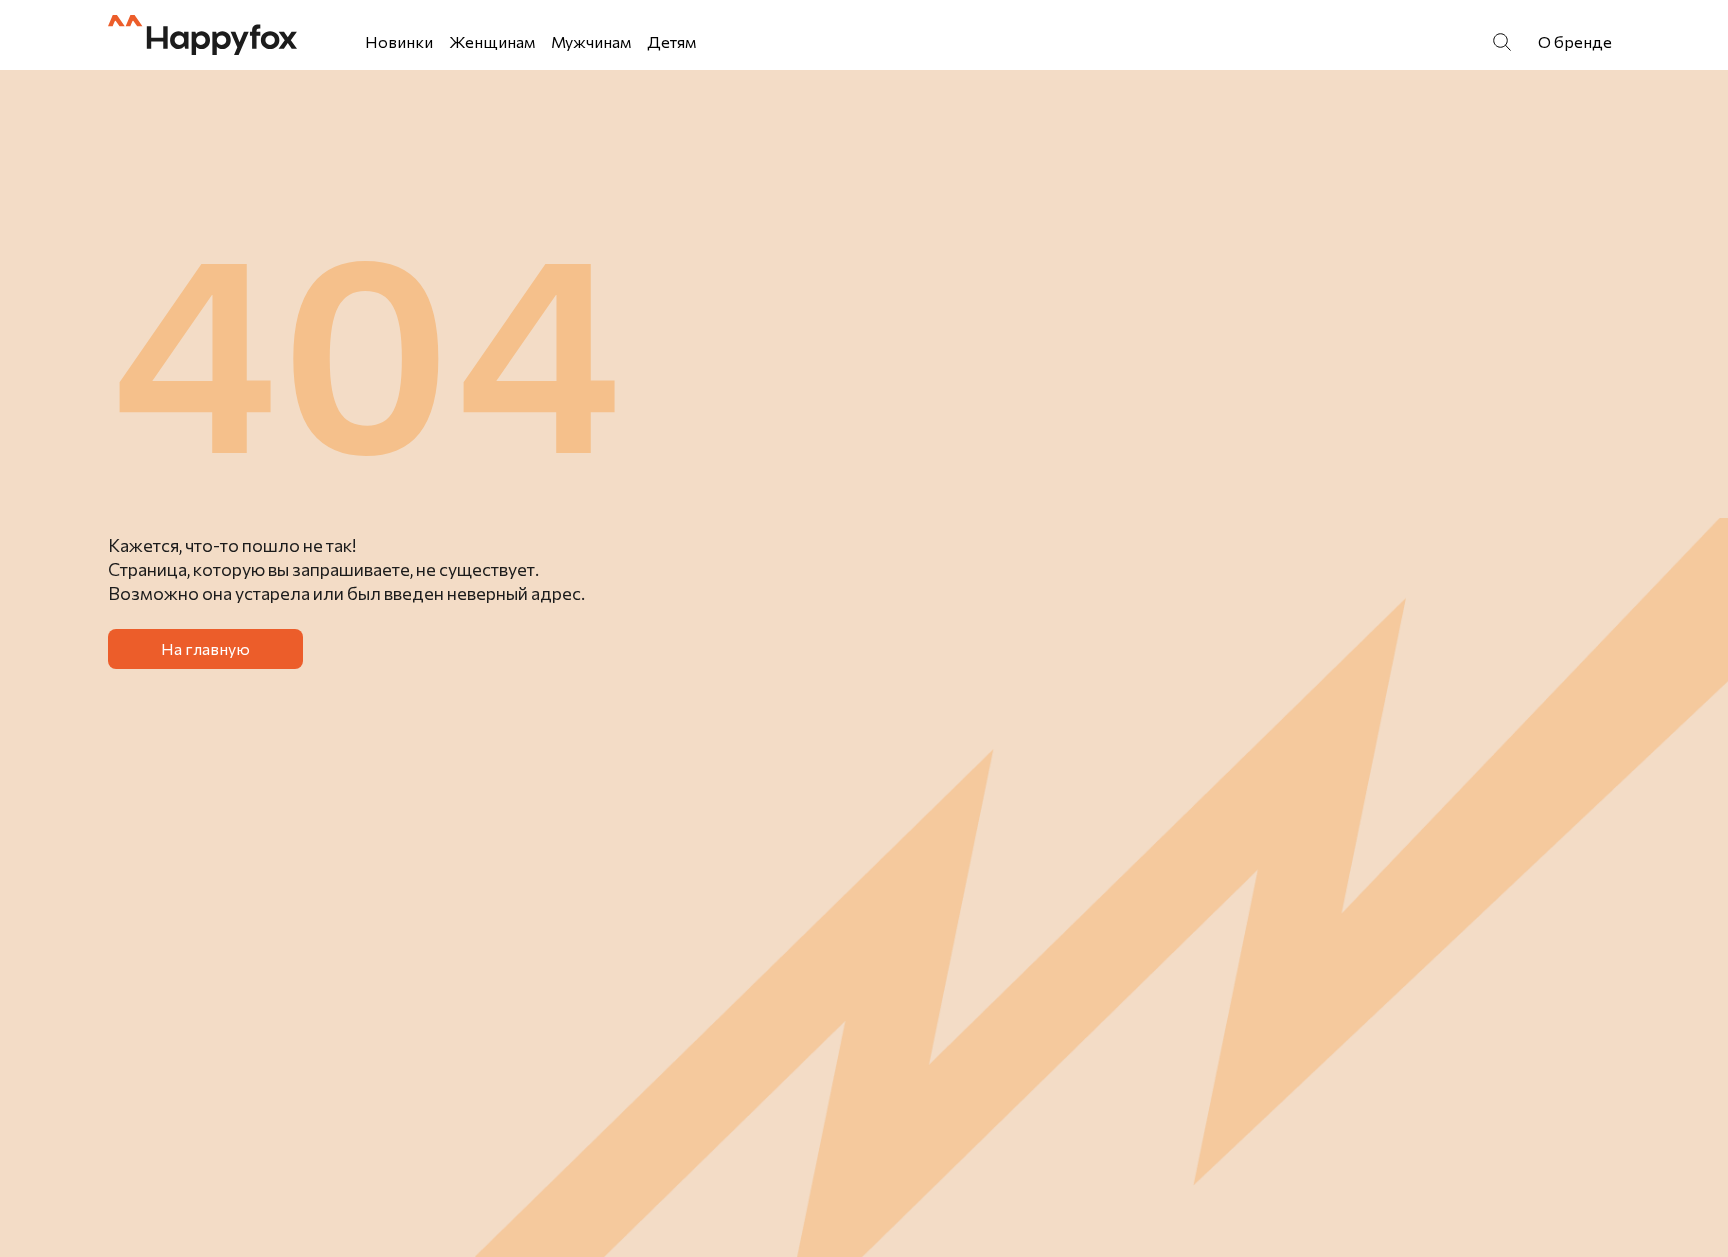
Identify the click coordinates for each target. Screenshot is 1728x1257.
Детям (671, 41)
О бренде (1575, 41)
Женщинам (492, 41)
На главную (205, 648)
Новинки (399, 41)
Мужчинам (591, 41)
